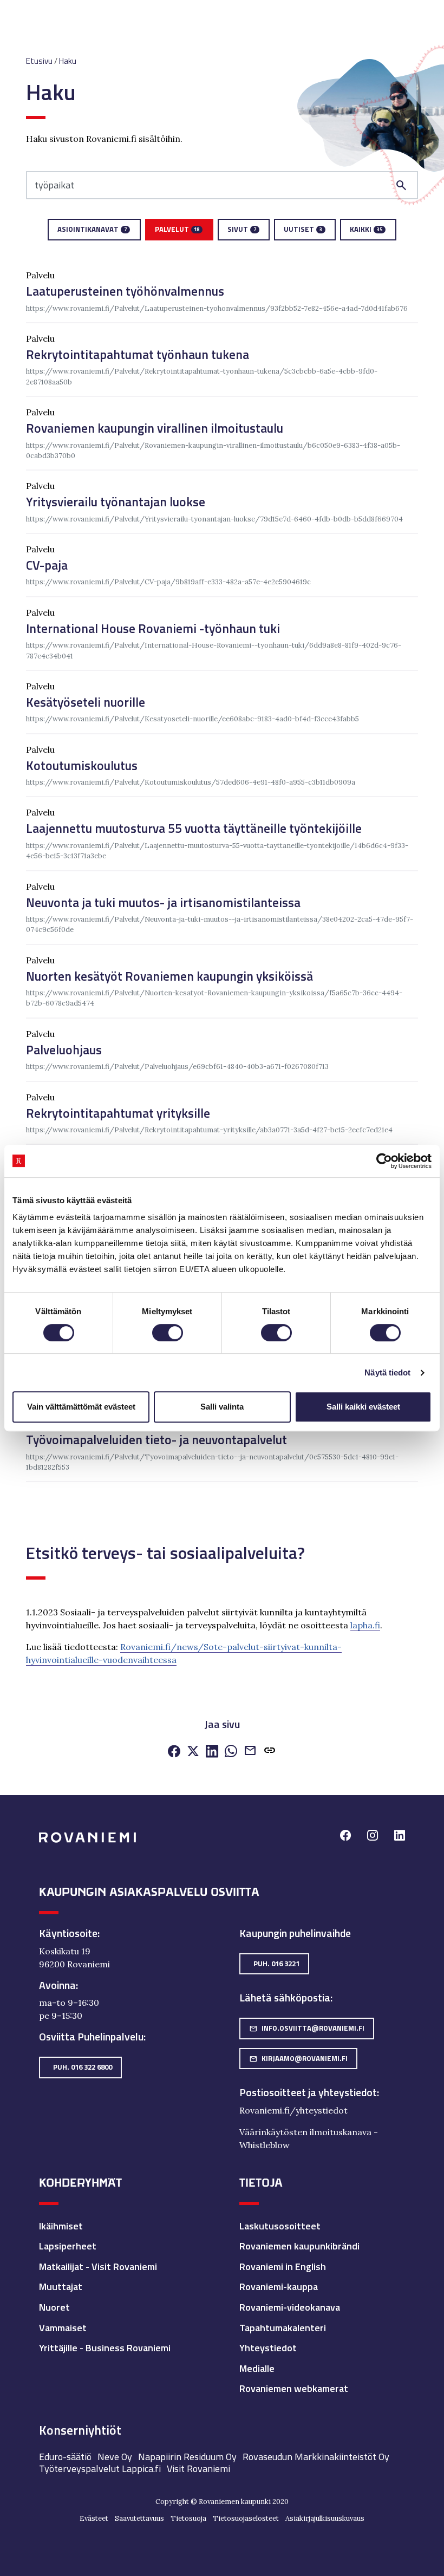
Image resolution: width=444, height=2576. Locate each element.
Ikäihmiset (61, 2226)
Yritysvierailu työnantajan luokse (116, 502)
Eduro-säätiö (65, 2457)
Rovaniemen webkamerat (294, 2388)
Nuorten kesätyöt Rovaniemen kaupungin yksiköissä (169, 976)
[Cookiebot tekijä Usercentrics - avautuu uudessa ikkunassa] (384, 1161)
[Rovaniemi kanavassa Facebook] (345, 1837)
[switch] (168, 1333)
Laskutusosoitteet (280, 2226)
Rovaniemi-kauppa (279, 2287)
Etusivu (39, 61)
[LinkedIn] (212, 1752)
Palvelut (177, 229)
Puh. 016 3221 (276, 1964)
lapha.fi (365, 1625)
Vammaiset (63, 2328)
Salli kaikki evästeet (363, 1407)
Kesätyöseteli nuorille (86, 702)
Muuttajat (61, 2287)
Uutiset (303, 229)
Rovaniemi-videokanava (290, 2307)
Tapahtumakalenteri (283, 2328)
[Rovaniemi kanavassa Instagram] (373, 1837)
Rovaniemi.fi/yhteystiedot (293, 2110)
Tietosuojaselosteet (246, 2518)
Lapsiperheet (68, 2246)
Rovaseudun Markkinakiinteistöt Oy (316, 2457)
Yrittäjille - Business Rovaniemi (105, 2348)
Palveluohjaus (64, 1050)
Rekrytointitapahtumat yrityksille (118, 1113)
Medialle (257, 2368)
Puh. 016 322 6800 (83, 2067)
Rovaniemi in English (283, 2267)
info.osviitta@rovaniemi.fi (307, 2028)
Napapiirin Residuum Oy (187, 2457)
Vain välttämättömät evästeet (81, 1407)
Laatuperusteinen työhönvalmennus (125, 291)
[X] (193, 1752)
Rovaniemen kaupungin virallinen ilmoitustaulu (155, 428)
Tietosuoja (188, 2518)
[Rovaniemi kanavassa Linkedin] (400, 1837)
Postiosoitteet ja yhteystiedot (308, 2092)
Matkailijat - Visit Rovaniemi (98, 2267)
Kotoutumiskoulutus (82, 765)
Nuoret (54, 2307)
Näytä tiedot (387, 1372)
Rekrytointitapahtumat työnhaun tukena (138, 354)
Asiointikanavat (92, 229)
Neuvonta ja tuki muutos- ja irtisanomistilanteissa (163, 902)
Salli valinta (222, 1407)
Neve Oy (115, 2457)
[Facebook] (174, 1752)
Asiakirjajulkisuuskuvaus (325, 2518)
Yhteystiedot (268, 2348)
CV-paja (47, 565)
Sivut (242, 229)
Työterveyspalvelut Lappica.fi (100, 2469)
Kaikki (366, 229)
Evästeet (94, 2518)
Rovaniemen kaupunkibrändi (299, 2246)
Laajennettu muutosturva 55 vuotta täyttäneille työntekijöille (194, 828)
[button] (270, 1753)
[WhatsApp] (231, 1752)
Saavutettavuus (139, 2518)
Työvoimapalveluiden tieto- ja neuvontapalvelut (156, 1440)
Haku (68, 61)
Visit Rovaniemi (198, 2469)
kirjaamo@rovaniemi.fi (298, 2058)
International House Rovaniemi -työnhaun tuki (153, 628)
